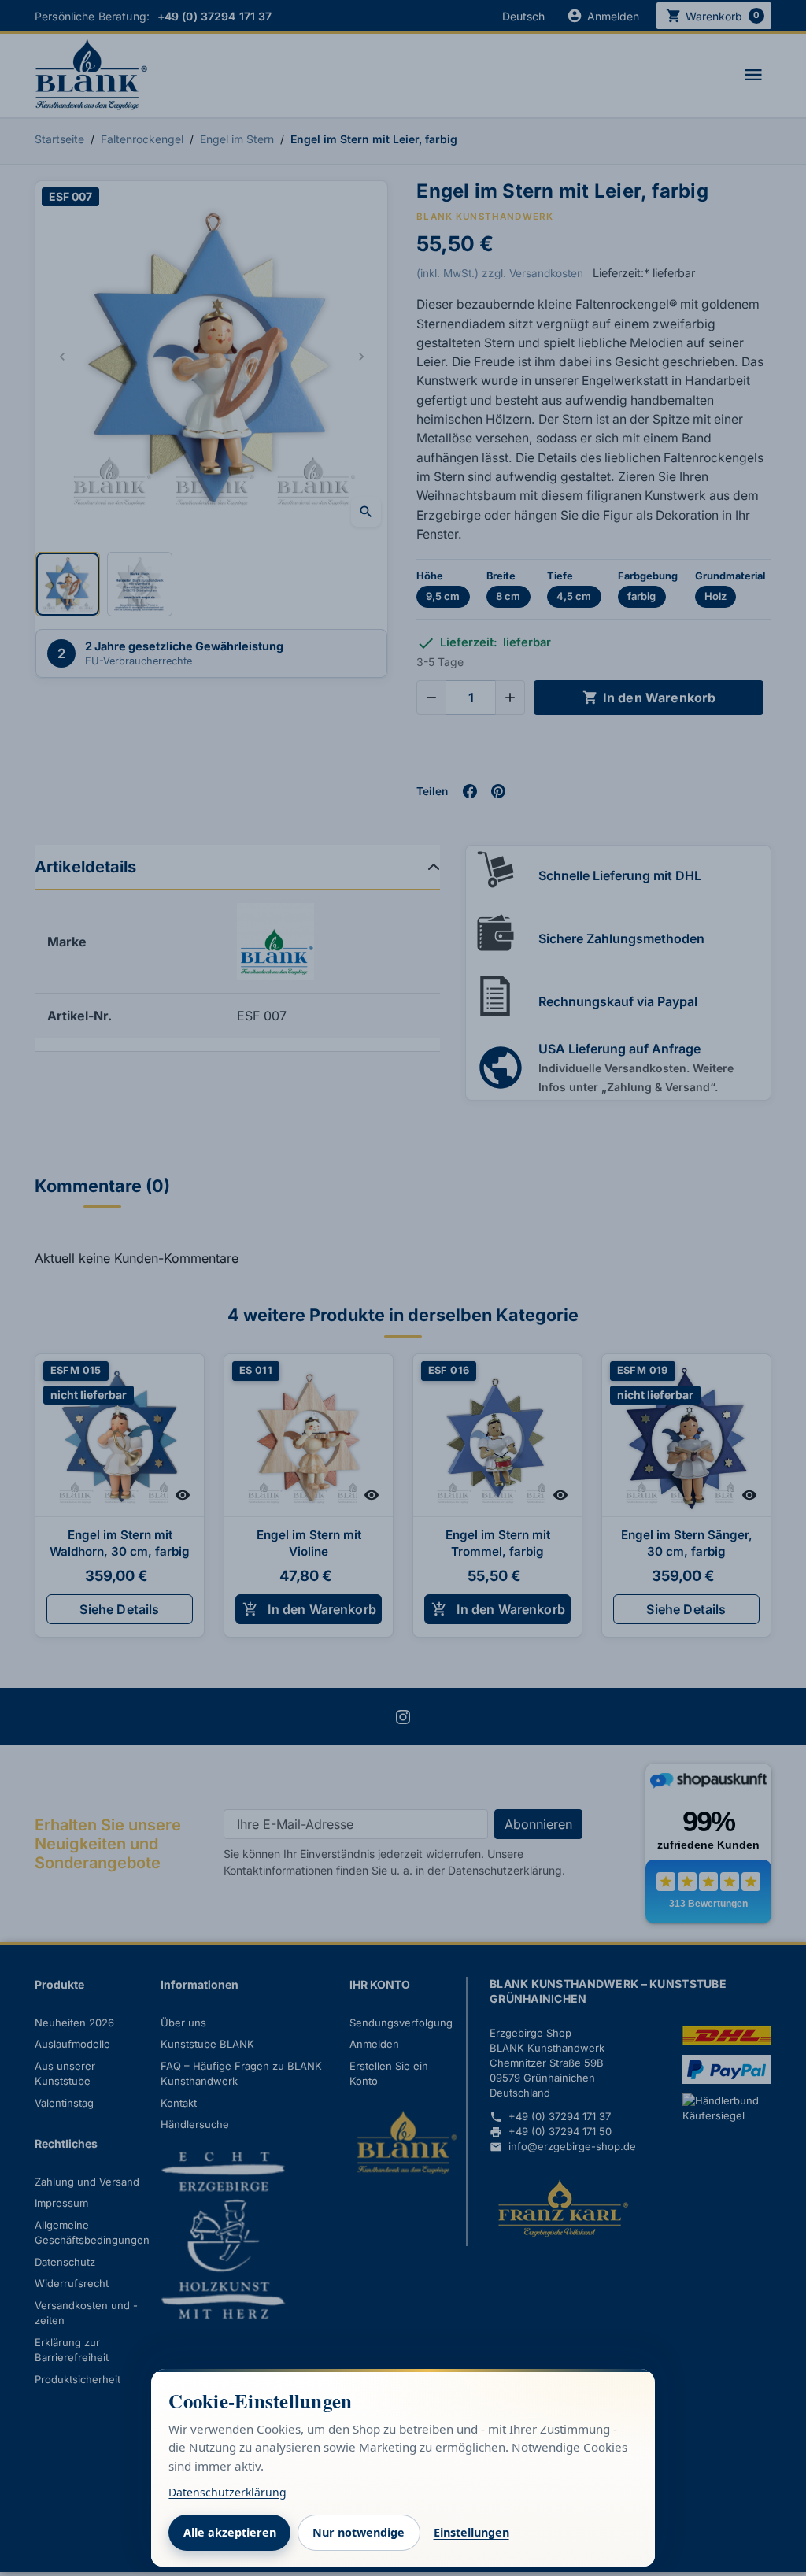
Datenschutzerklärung (227, 2492)
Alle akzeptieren (230, 2532)
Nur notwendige (359, 2532)
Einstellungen (471, 2532)
